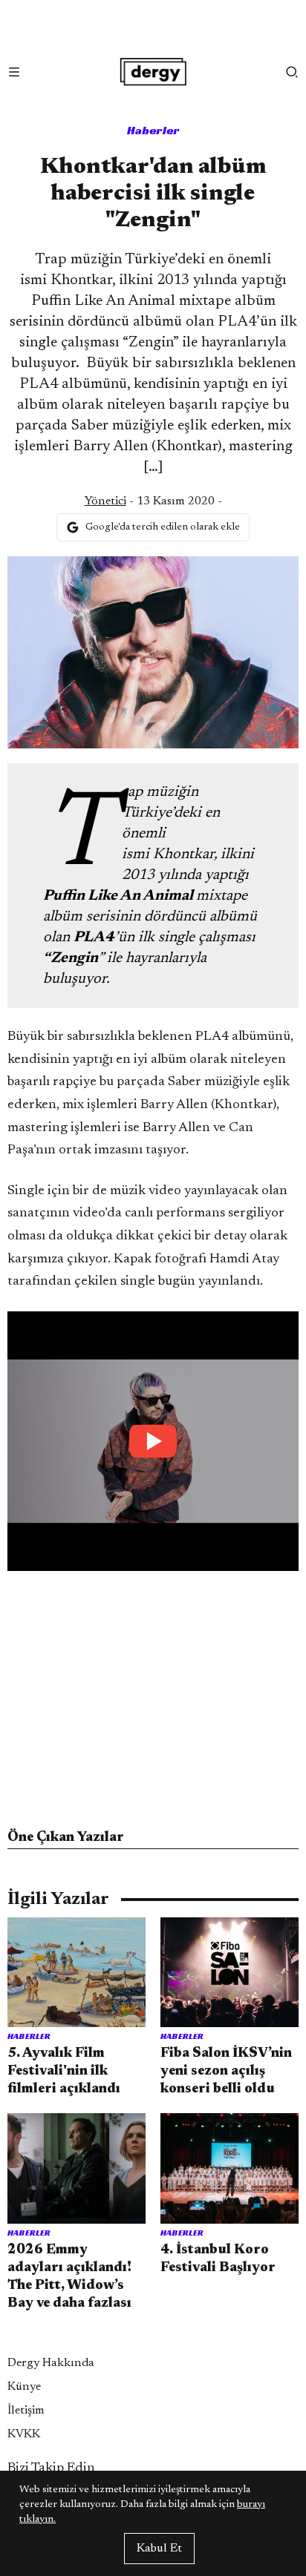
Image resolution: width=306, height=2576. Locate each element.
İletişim (26, 2411)
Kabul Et (159, 2549)
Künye (24, 2387)
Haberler (153, 130)
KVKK (24, 2434)
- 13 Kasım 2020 (150, 501)
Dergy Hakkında (51, 2363)
